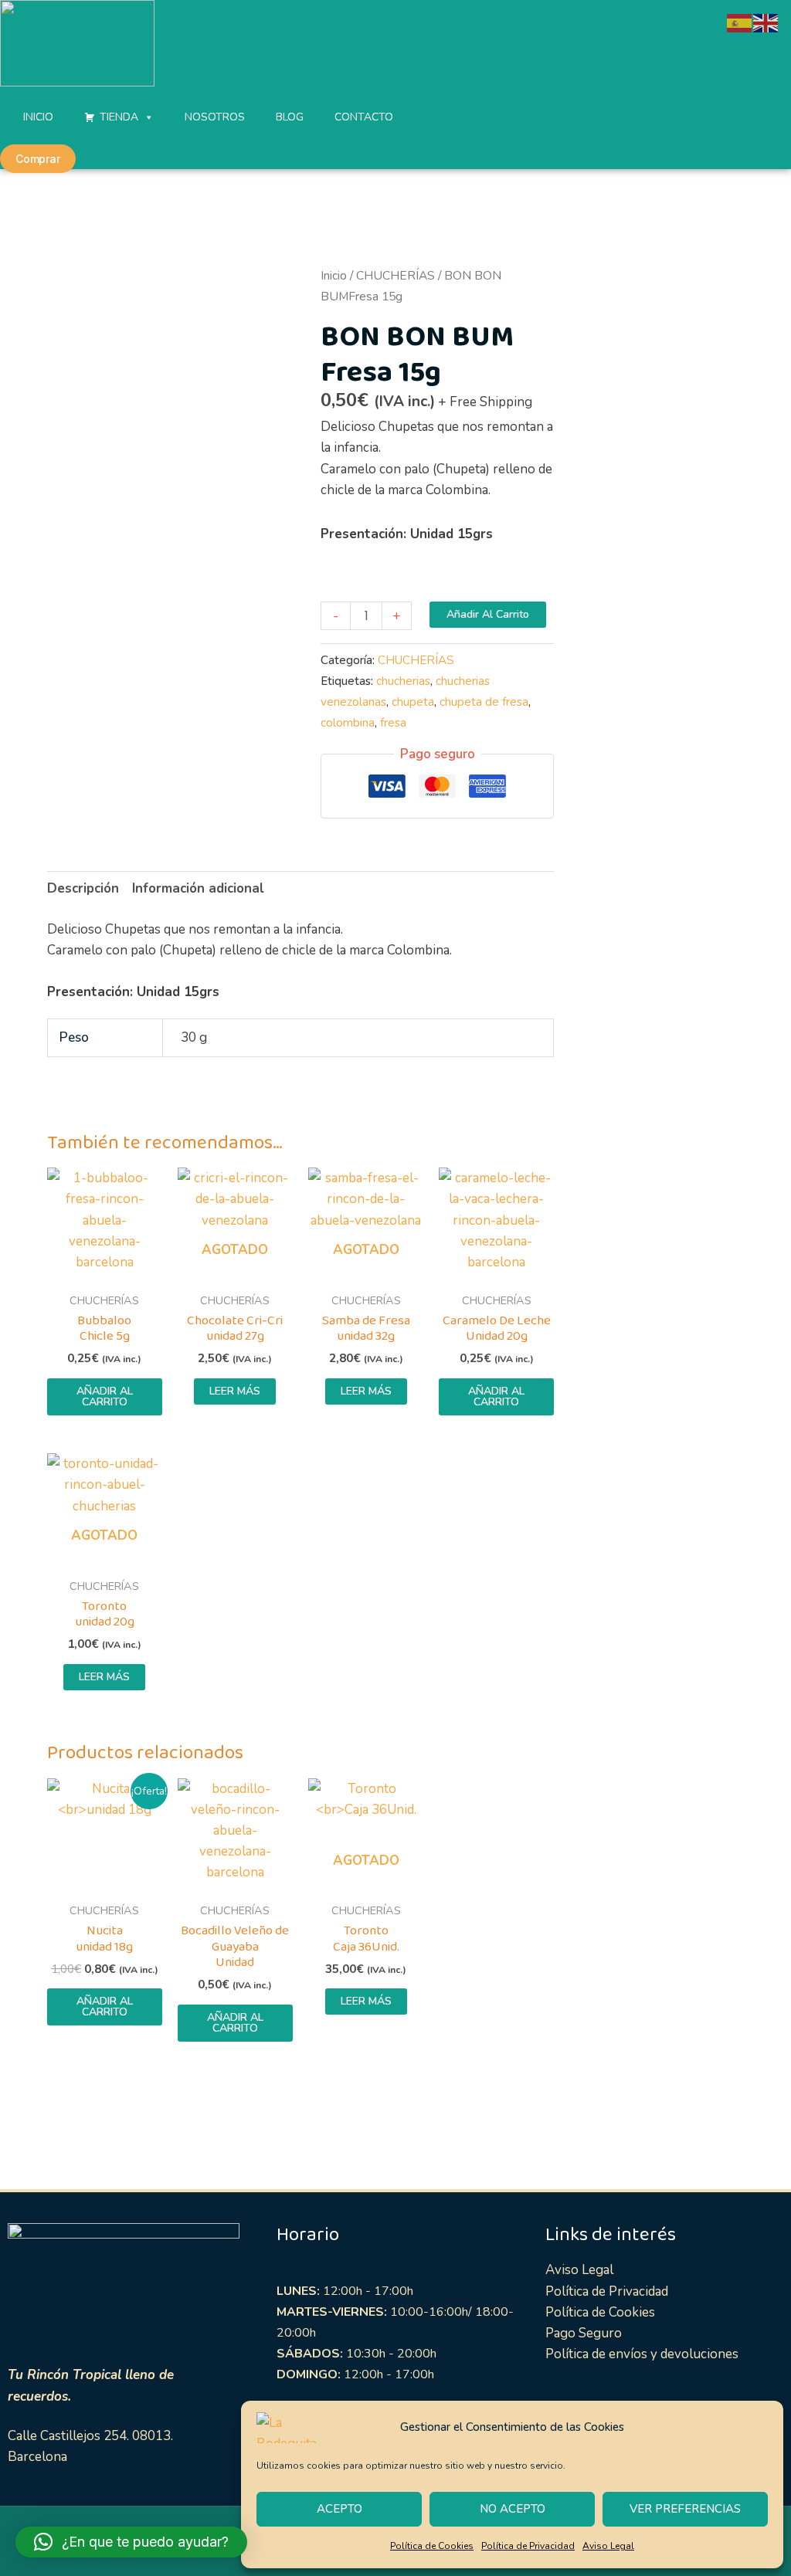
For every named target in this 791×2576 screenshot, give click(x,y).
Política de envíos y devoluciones (642, 2354)
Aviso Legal (608, 2546)
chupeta (413, 702)
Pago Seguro (584, 2333)
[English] (766, 22)
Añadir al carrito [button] (105, 1396)
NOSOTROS (215, 117)
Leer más (235, 1391)
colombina (348, 723)
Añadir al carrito (488, 614)
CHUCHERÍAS (395, 276)
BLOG (290, 117)
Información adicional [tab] (198, 888)
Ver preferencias (685, 2509)
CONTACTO (364, 117)
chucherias (403, 681)
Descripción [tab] (83, 888)
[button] (131, 2542)
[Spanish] (740, 22)
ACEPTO (339, 2509)
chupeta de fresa (484, 702)
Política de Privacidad (528, 2546)
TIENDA (119, 117)
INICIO (38, 117)
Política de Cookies (432, 2546)
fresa (393, 723)
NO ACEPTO (513, 2509)
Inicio (334, 276)
